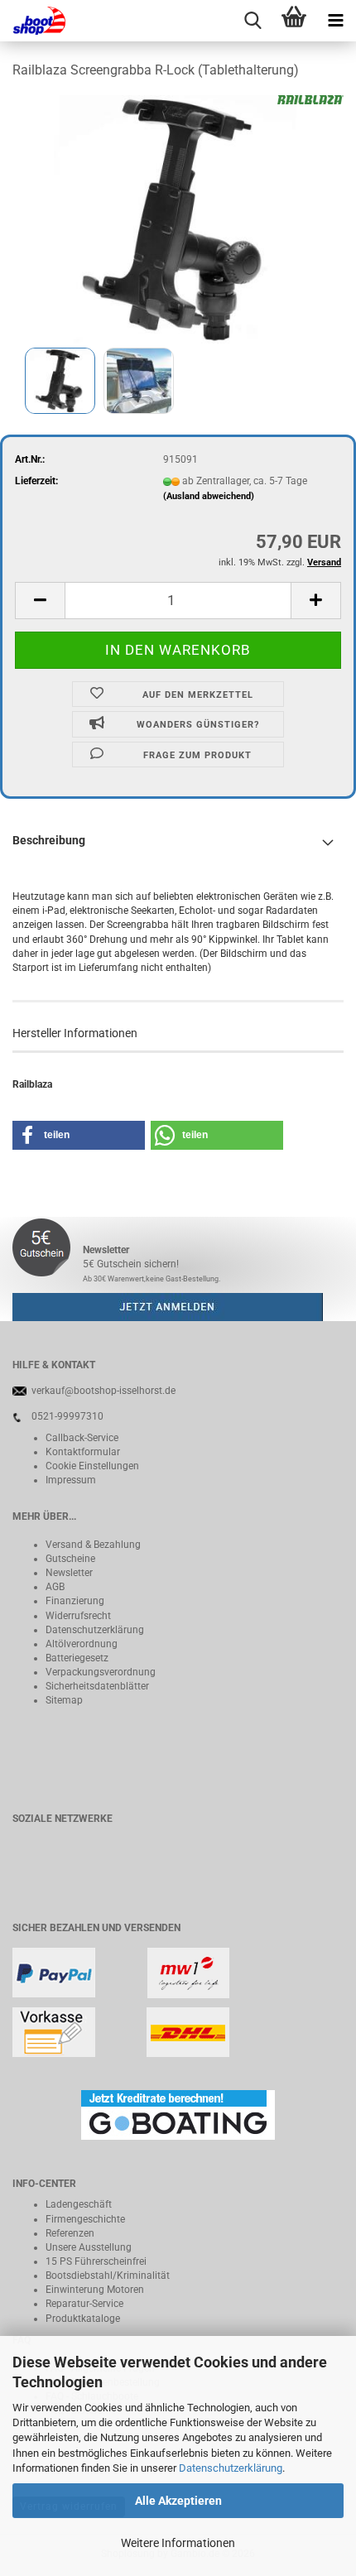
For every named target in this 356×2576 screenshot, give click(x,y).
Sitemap (64, 1700)
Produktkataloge (83, 2319)
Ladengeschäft (79, 2204)
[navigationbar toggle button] (335, 21)
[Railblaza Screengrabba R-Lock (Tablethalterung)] (178, 219)
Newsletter (69, 1573)
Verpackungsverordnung (101, 1672)
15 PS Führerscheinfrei (96, 2261)
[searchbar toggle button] (253, 21)
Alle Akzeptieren (178, 2501)
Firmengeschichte (85, 2219)
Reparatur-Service (84, 2304)
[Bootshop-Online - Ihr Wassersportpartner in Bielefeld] (33, 21)
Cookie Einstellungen (92, 1466)
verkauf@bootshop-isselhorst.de (103, 1391)
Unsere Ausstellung (89, 2247)
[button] (40, 601)
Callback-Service (82, 1438)
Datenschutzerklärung (231, 2468)
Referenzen (70, 2233)
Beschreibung (49, 840)
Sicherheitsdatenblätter (97, 1686)
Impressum (71, 1480)
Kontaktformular (83, 1452)
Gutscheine (70, 1559)
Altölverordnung (82, 1644)
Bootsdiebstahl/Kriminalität (108, 2276)
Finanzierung (75, 1601)
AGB (55, 1587)
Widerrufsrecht (78, 1616)
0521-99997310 (67, 1416)
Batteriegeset (75, 1658)
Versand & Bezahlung (93, 1545)
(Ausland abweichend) (209, 496)
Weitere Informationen (178, 2543)
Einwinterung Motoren (95, 2290)
